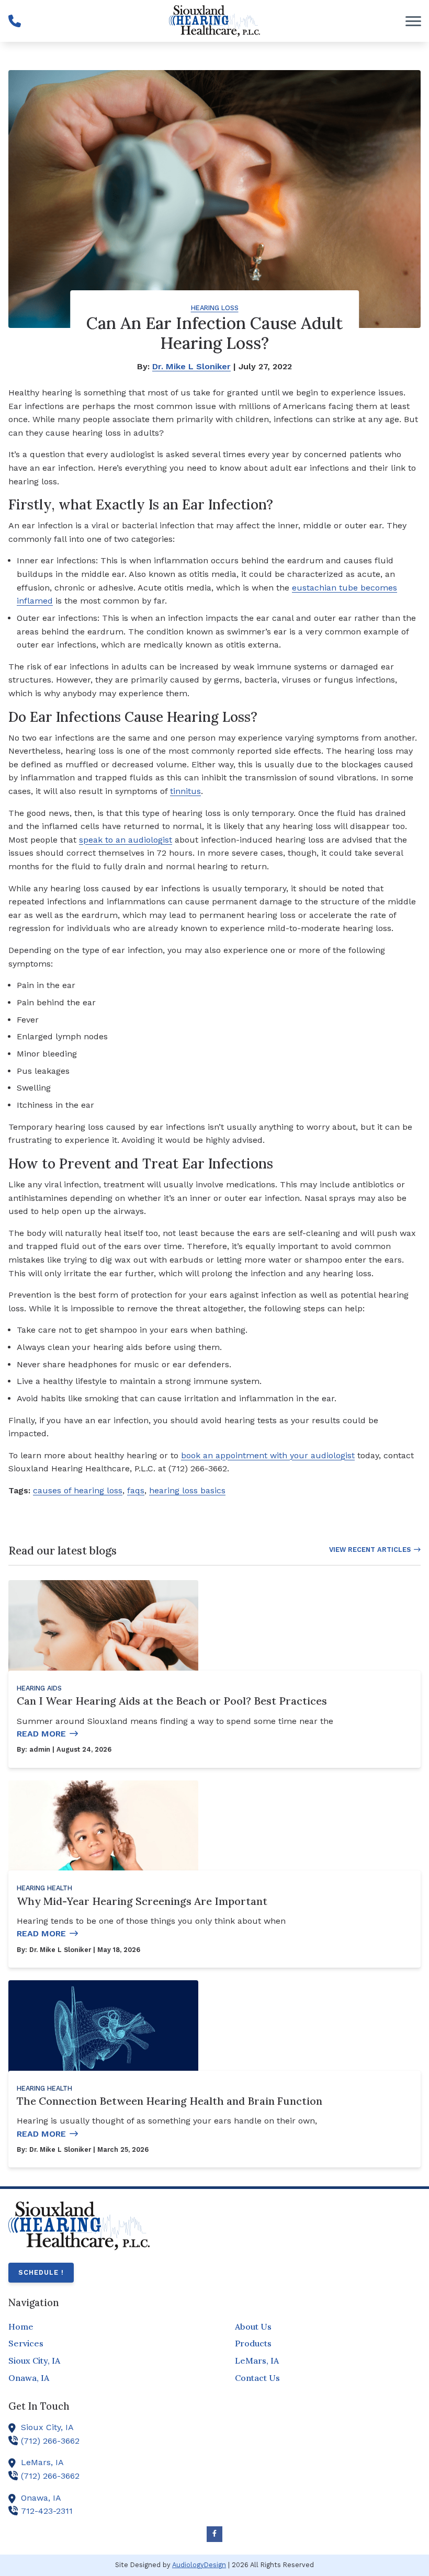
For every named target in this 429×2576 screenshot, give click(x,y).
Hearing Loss (215, 308)
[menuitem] (101, 2327)
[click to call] (15, 21)
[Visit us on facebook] (214, 2534)
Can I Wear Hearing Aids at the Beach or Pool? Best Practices (172, 1701)
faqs (136, 1490)
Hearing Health (44, 1888)
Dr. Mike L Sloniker (191, 366)
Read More (41, 1734)
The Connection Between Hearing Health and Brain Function (170, 2101)
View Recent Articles (370, 1550)
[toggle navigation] (413, 21)
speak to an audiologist (126, 840)
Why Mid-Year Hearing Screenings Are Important (142, 1901)
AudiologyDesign (199, 2565)
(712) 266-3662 (50, 2441)
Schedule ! (41, 2272)
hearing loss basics (187, 1490)
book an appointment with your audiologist (268, 1455)
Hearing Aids (39, 1688)
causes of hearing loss (78, 1490)
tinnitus (185, 791)
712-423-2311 (47, 2511)
